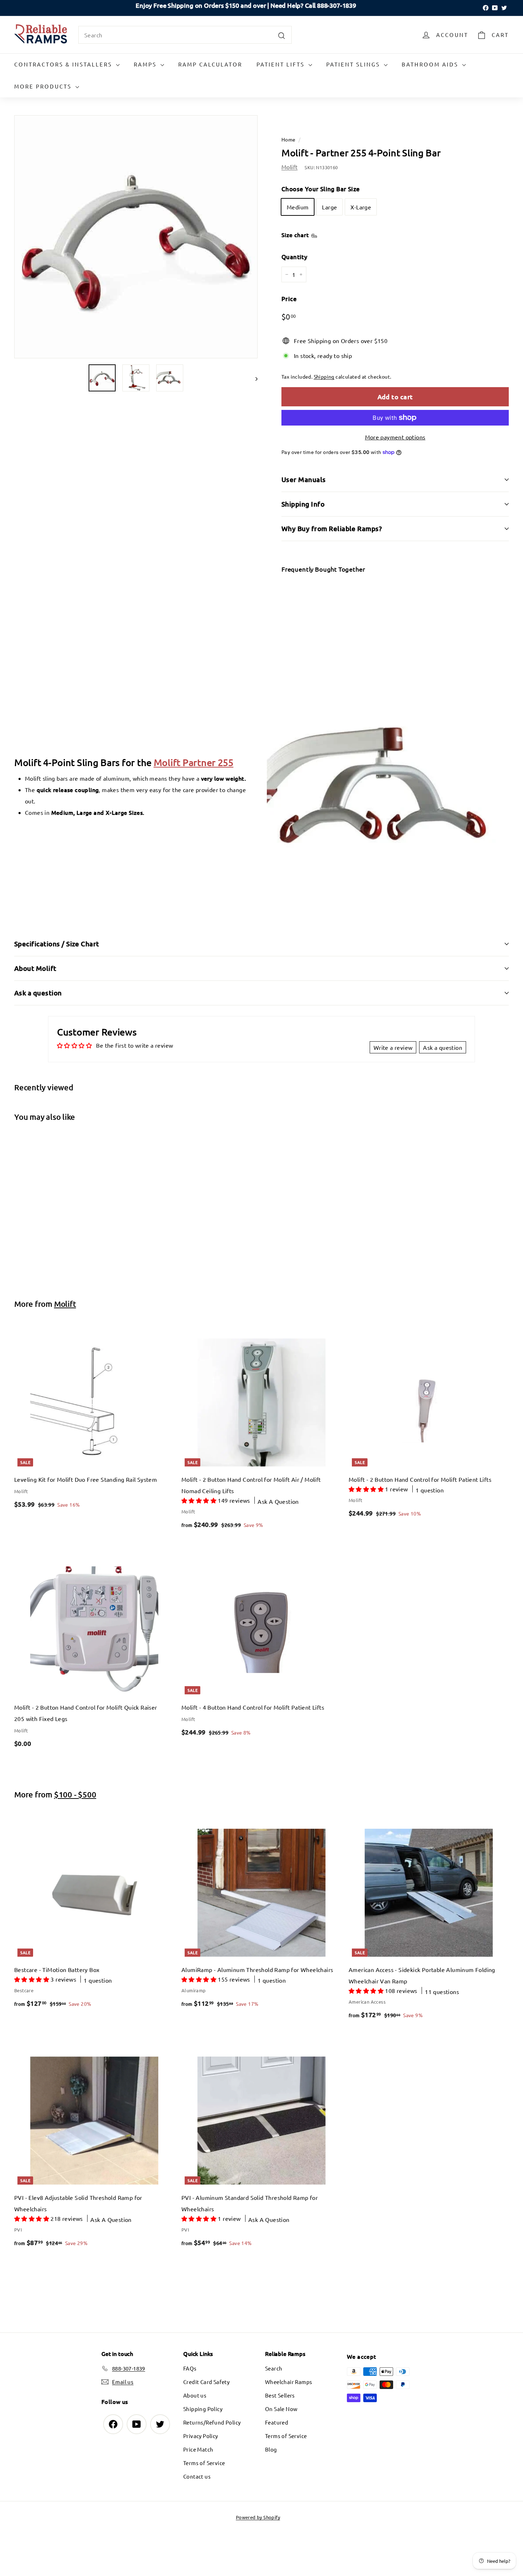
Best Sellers (280, 2395)
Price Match (198, 2449)
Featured (277, 2422)
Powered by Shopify (258, 2517)
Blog (271, 2449)
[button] (200, 1500)
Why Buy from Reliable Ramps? (332, 528)
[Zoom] (136, 237)
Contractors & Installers (64, 64)
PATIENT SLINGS (354, 64)
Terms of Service (204, 2463)
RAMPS (146, 64)
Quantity (294, 257)
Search (274, 2368)
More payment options (395, 437)
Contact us (197, 2476)
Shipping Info (303, 504)
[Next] (253, 378)
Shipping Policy (203, 2409)
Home (289, 139)
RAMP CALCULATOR (210, 64)
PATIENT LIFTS (282, 64)
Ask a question (38, 993)
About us (195, 2395)
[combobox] (185, 35)
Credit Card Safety (206, 2382)
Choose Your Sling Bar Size (321, 189)
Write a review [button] (393, 1047)
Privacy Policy (201, 2436)
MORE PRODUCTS (44, 86)
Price (289, 299)
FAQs (190, 2368)
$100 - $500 (75, 1794)
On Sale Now (281, 2409)
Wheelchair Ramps (289, 2382)
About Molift (35, 968)
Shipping (324, 376)
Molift (289, 167)
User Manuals (304, 479)
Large (329, 207)
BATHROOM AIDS (431, 64)
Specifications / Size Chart (57, 944)
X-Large (361, 207)
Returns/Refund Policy (212, 2422)
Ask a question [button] (443, 1047)
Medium (298, 207)
